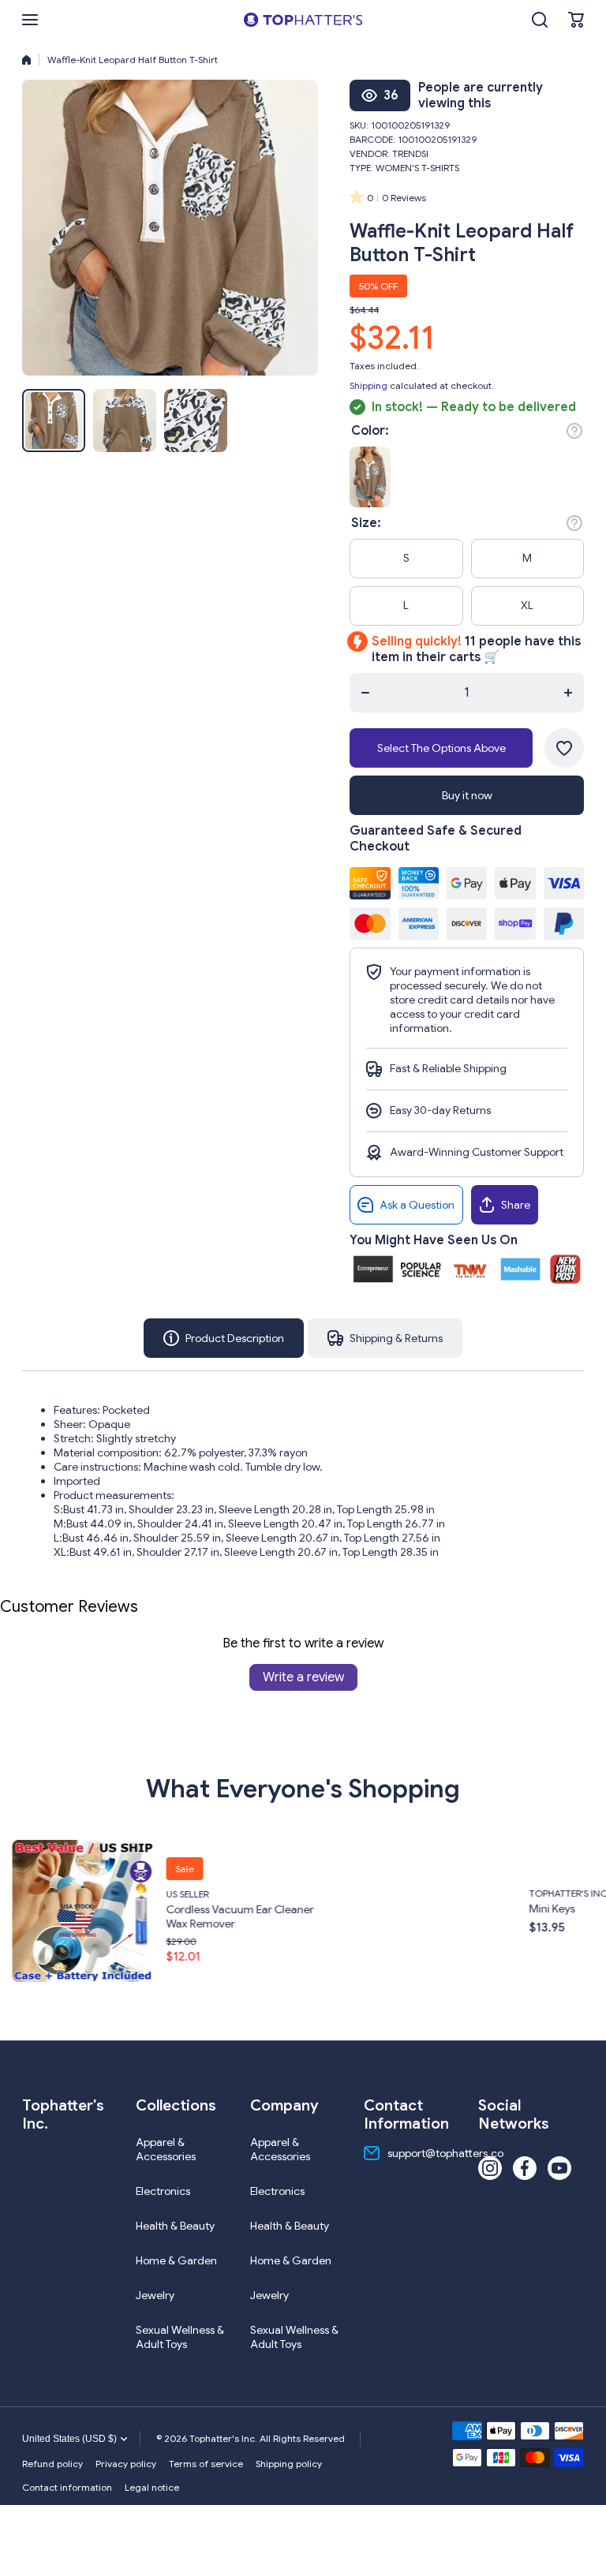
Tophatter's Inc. (407, 1893)
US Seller (25, 1894)
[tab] (385, 1338)
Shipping (368, 385)
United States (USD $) (69, 2439)
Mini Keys (390, 1909)
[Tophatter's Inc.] (303, 20)
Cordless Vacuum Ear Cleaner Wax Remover (78, 1916)
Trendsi (410, 153)
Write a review (303, 1677)
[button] (576, 20)
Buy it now (467, 795)
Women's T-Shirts (417, 168)
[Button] (574, 431)
